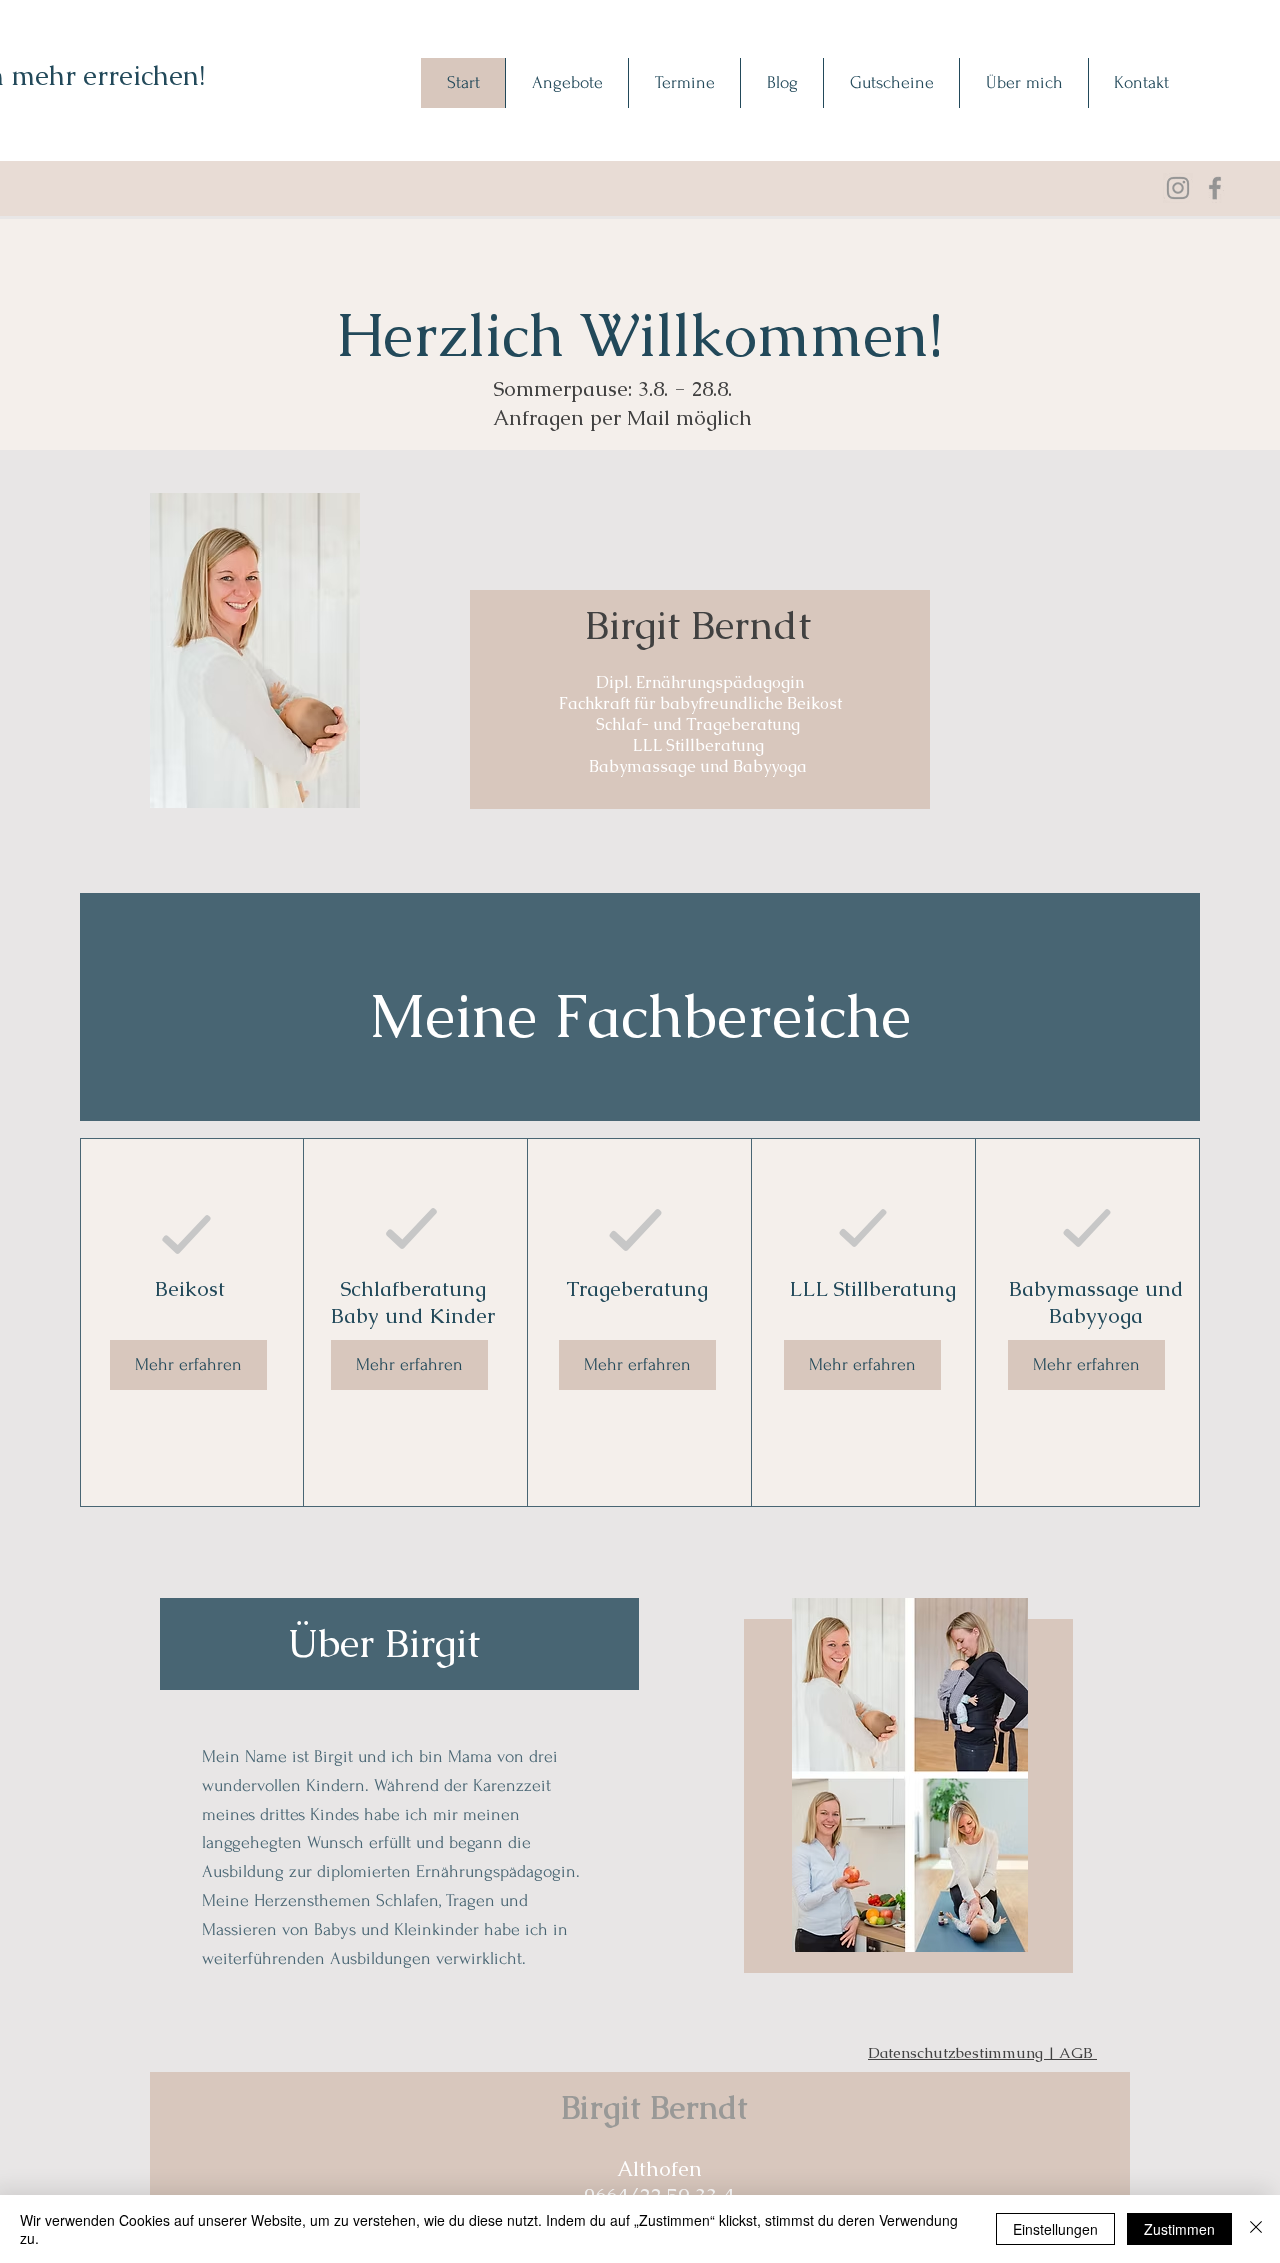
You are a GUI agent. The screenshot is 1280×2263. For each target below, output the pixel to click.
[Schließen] (1256, 2229)
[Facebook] (1215, 188)
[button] (566, 83)
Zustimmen (1179, 2229)
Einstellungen (1055, 2229)
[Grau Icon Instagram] (1178, 188)
